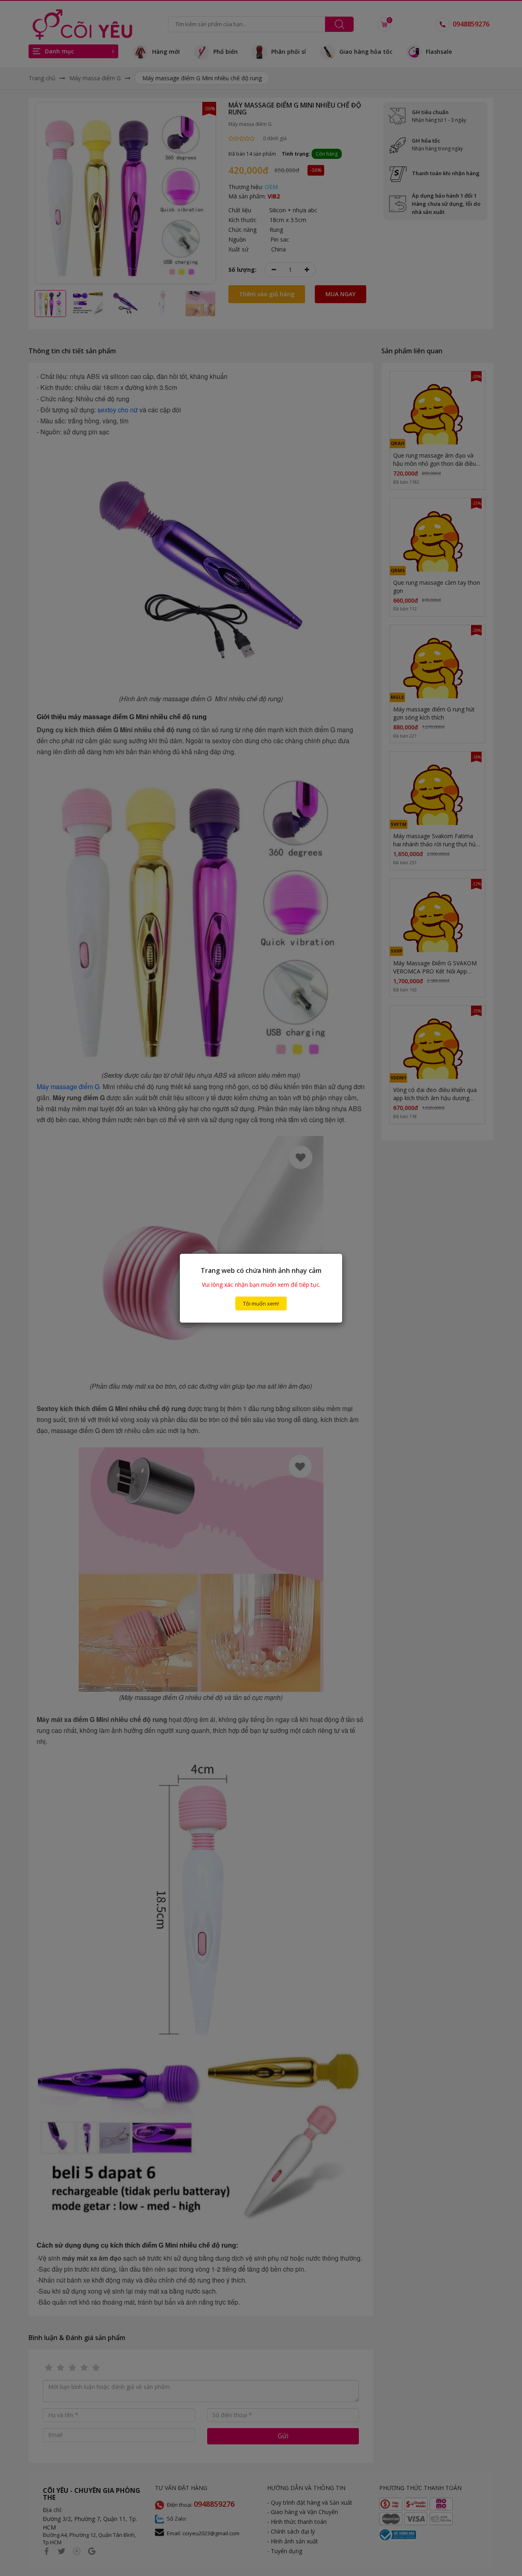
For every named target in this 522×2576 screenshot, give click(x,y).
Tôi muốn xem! (261, 1303)
